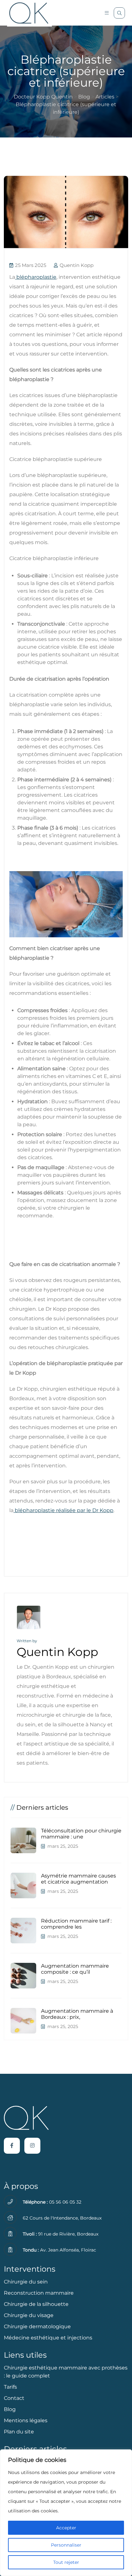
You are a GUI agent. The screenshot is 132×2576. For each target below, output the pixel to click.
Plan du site (19, 2432)
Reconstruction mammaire (39, 2293)
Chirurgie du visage (29, 2315)
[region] (66, 2513)
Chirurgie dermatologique (37, 2326)
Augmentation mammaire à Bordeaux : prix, (77, 2014)
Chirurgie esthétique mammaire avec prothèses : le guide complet (66, 2372)
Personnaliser (66, 2545)
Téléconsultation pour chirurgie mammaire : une (81, 1834)
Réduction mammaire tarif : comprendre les (76, 1924)
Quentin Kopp (76, 265)
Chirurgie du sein (26, 2282)
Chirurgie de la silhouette (36, 2304)
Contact (14, 2398)
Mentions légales (26, 2420)
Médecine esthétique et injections (48, 2338)
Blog (10, 2409)
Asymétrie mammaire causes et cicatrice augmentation (78, 1879)
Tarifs (10, 2387)
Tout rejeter (66, 2562)
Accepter (66, 2528)
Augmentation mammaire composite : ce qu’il (75, 1969)
